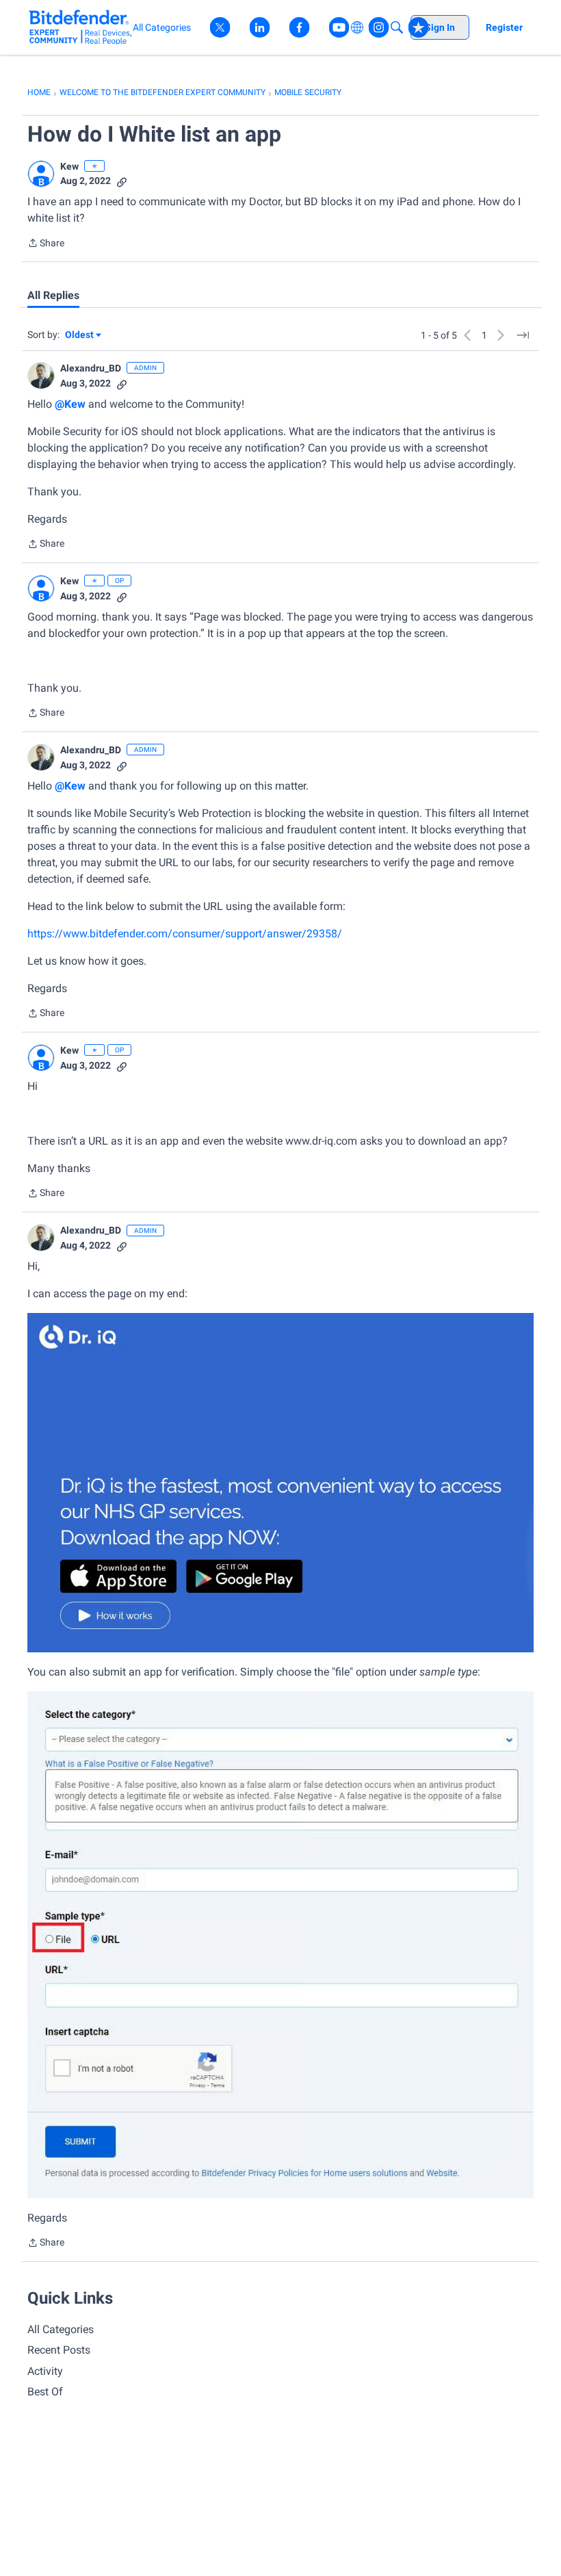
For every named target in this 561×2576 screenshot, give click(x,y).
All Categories (61, 2329)
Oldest (80, 336)
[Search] (397, 27)
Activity (45, 2371)
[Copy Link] (122, 181)
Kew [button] (69, 166)
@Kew (70, 404)
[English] (80, 27)
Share (46, 244)
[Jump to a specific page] (523, 335)
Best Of (45, 2392)
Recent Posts (59, 2350)
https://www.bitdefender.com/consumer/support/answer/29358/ (185, 934)
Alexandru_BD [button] (91, 368)
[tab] (53, 296)
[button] (41, 174)
